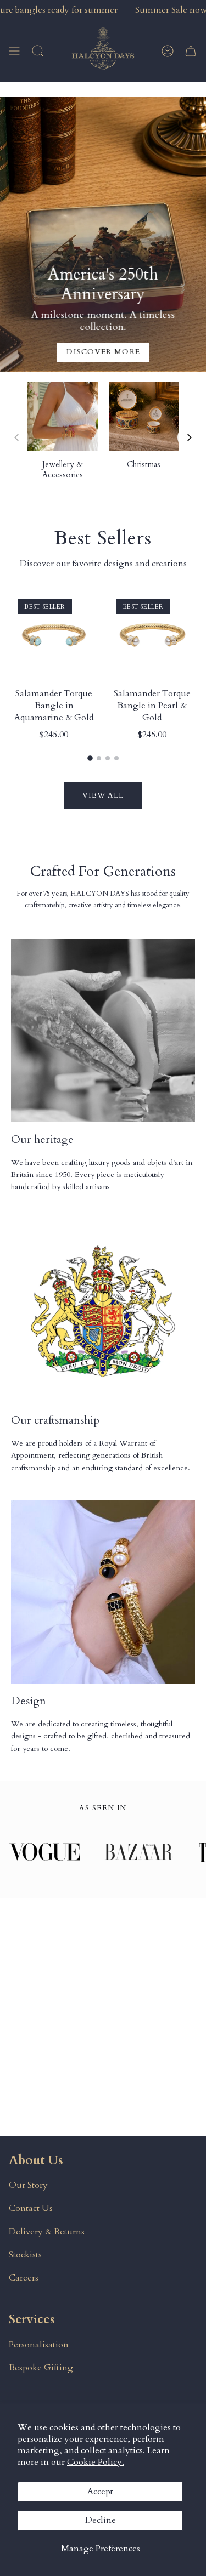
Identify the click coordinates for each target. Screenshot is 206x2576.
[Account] (168, 51)
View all (103, 795)
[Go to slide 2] (99, 758)
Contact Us (31, 2208)
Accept (100, 2492)
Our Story (28, 2185)
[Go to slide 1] (90, 758)
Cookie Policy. (96, 2462)
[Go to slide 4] (116, 758)
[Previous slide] (16, 437)
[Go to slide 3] (108, 758)
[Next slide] (190, 437)
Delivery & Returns (47, 2232)
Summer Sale (161, 10)
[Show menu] (14, 51)
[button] (38, 51)
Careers (24, 2278)
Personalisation (39, 2345)
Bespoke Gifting (41, 2368)
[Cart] (191, 51)
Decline (101, 2520)
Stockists (25, 2255)
